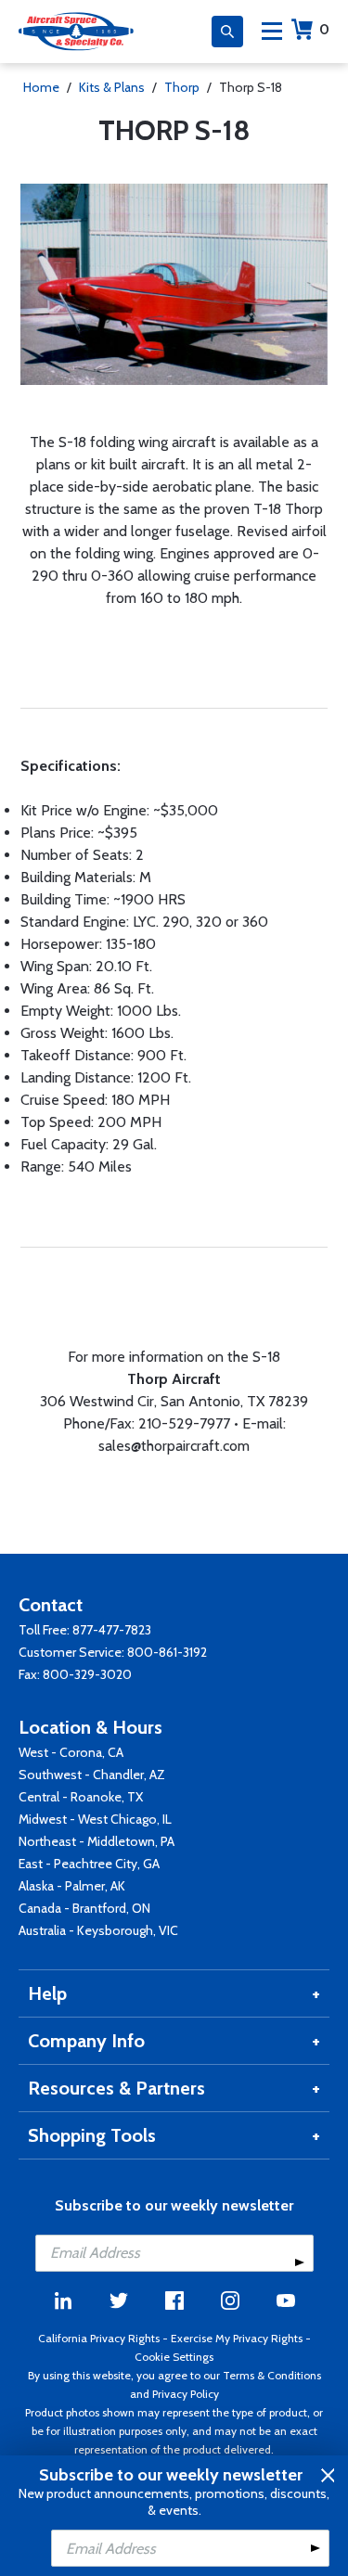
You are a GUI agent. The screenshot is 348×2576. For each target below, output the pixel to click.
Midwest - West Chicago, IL (95, 1819)
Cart (324, 29)
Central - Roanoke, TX (81, 1797)
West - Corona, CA (71, 1752)
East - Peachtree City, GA (89, 1864)
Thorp (182, 87)
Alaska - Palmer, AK (72, 1886)
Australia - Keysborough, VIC (98, 1930)
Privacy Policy (186, 2394)
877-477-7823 (112, 1630)
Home (41, 87)
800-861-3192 (167, 1652)
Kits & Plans (112, 87)
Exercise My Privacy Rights (237, 2338)
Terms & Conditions (272, 2375)
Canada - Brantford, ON (84, 1908)
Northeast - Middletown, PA (97, 1841)
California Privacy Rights (99, 2338)
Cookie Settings (174, 2357)
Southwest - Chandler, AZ (92, 1775)
